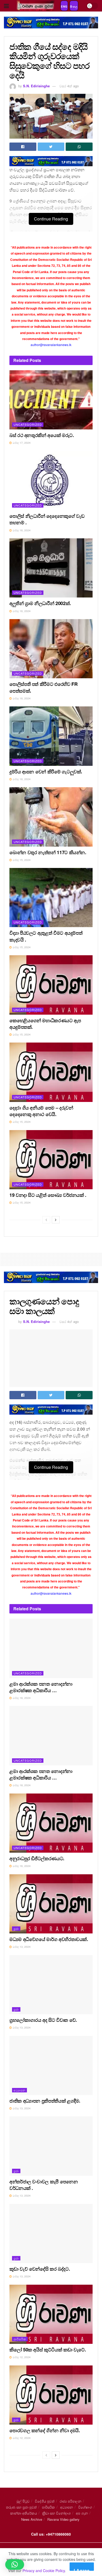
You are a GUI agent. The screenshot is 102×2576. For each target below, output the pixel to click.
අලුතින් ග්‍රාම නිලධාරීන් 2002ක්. (40, 603)
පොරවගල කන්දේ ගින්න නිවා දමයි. (45, 2430)
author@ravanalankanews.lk (51, 345)
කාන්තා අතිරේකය (24, 2513)
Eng (64, 7)
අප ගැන (82, 2513)
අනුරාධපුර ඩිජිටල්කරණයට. (37, 1858)
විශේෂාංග (85, 2507)
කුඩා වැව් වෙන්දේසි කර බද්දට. (40, 2269)
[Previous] (46, 1220)
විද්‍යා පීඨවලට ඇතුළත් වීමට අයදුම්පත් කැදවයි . (46, 936)
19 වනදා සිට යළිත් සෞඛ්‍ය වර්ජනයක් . (48, 1195)
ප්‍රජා (16, 1928)
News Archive (32, 2519)
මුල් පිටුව (23, 2501)
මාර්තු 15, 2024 (21, 860)
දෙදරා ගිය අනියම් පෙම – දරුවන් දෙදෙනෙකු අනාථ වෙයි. (41, 1111)
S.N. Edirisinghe (36, 86)
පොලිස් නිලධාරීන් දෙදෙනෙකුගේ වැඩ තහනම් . (47, 519)
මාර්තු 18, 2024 (21, 1698)
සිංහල (74, 7)
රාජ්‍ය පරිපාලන (70, 2501)
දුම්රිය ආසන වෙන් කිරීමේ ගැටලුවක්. (46, 772)
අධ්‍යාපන (19, 2090)
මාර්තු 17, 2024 (21, 443)
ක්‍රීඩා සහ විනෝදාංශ (56, 2513)
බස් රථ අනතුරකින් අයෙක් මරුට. (42, 435)
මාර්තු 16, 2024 (21, 530)
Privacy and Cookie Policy (44, 2571)
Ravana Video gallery (63, 2519)
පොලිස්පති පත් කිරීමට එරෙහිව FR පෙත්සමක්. (43, 687)
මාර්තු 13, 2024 (21, 1947)
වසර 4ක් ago (69, 86)
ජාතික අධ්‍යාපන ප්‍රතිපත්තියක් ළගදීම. (45, 2101)
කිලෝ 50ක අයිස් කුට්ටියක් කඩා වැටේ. (48, 2350)
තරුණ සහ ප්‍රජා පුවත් (21, 2507)
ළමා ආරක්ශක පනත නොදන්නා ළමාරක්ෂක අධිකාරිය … (41, 1687)
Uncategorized (28, 424)
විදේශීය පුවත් (45, 2501)
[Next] (56, 1220)
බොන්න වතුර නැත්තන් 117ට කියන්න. (48, 852)
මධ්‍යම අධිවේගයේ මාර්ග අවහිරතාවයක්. (49, 1939)
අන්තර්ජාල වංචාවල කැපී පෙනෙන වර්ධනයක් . (44, 2185)
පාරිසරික (20, 2339)
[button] (15, 2565)
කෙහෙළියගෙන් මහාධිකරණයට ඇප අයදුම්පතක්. (45, 1024)
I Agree (82, 2569)
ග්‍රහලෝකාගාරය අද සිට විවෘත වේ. (43, 2020)
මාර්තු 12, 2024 (21, 2357)
